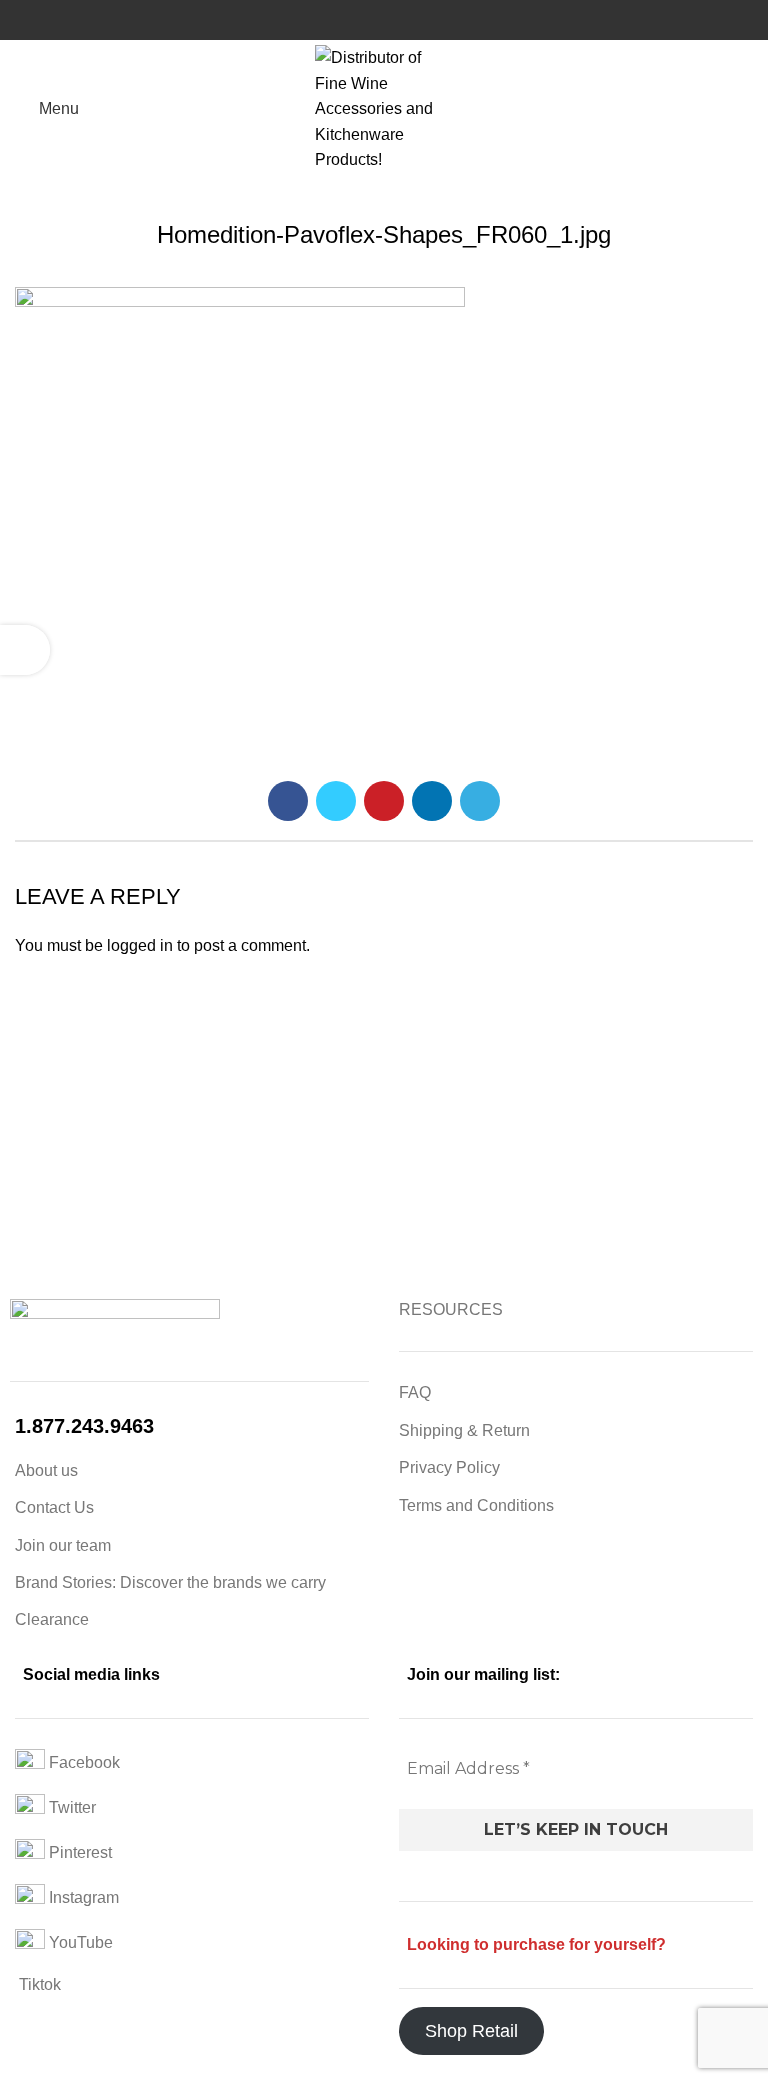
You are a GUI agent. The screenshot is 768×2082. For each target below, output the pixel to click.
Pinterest (78, 1852)
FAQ (415, 1392)
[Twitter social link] (336, 801)
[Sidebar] (25, 650)
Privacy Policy (449, 1467)
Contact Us (54, 1507)
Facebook (82, 1762)
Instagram (82, 1897)
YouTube (79, 1942)
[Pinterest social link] (384, 801)
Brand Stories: (67, 1582)
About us (46, 1470)
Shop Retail (471, 2031)
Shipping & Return (464, 1430)
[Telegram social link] (480, 801)
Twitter (70, 1807)
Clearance (52, 1619)
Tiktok (38, 1984)
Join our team (63, 1545)
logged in (140, 945)
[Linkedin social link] (432, 801)
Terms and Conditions (476, 1505)
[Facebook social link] (288, 801)
